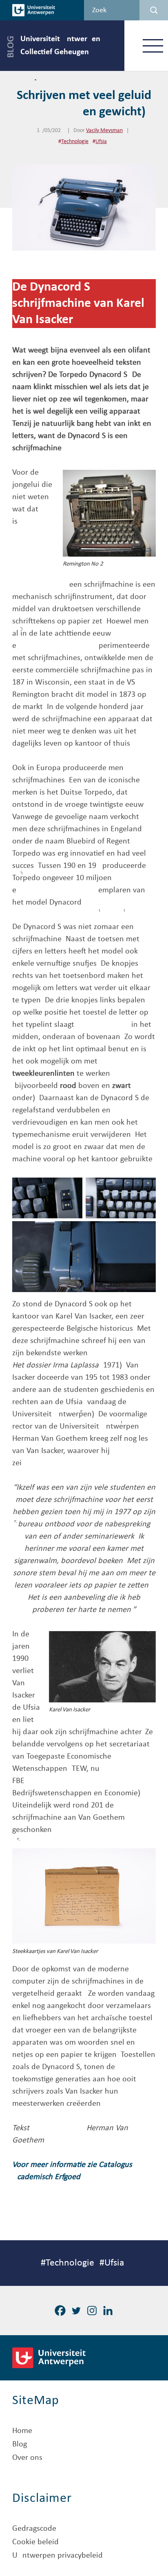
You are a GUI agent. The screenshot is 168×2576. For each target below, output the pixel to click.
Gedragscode (34, 2529)
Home (22, 2431)
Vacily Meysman (104, 131)
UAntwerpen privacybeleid (57, 2556)
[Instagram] (92, 2311)
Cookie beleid (35, 2542)
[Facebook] (60, 2311)
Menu (153, 45)
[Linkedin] (108, 2311)
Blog (20, 2444)
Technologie (75, 142)
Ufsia (101, 142)
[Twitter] (76, 2311)
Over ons (27, 2458)
